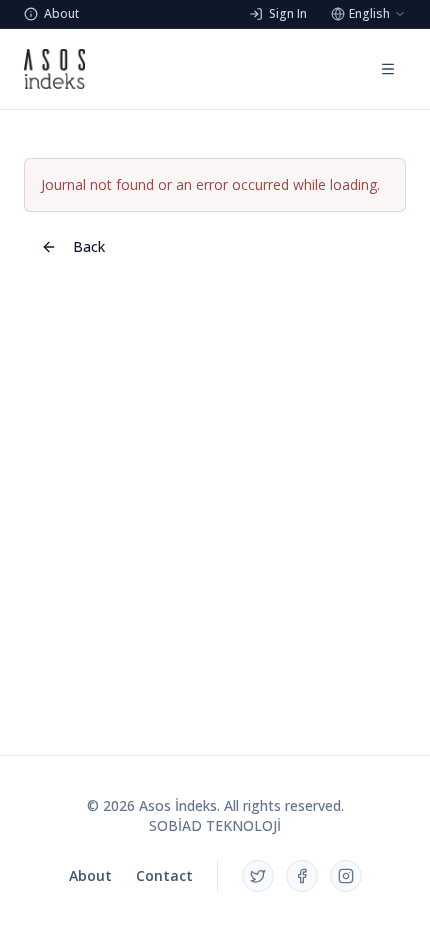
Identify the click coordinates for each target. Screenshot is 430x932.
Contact (164, 875)
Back (89, 246)
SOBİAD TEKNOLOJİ (215, 825)
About (90, 875)
